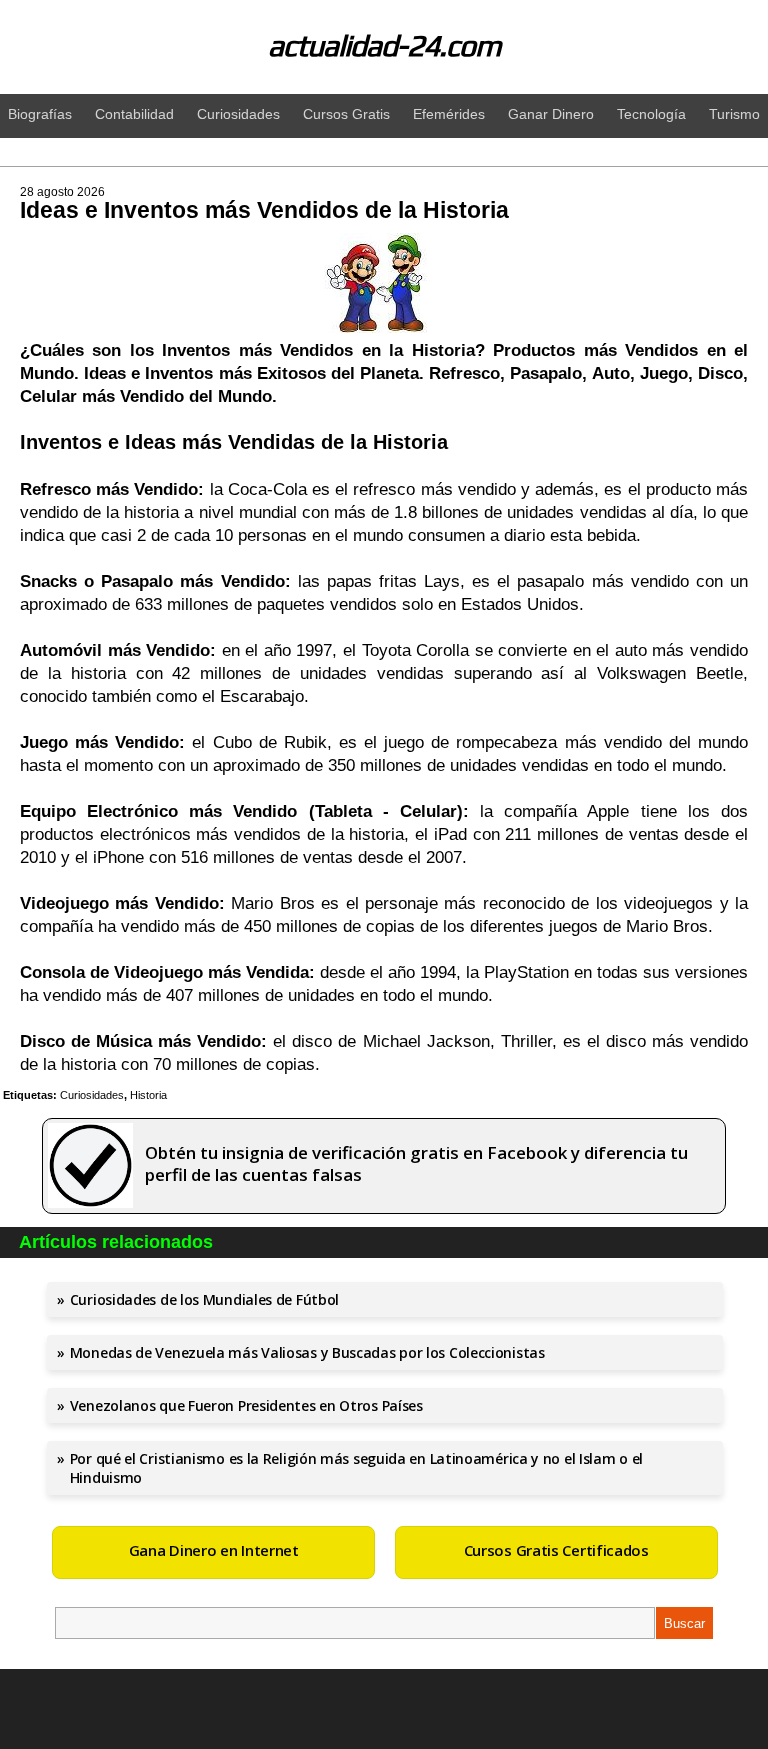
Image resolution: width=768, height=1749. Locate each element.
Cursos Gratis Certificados (556, 1550)
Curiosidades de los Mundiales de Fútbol (204, 1299)
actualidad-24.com (384, 45)
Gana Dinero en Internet (214, 1550)
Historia (148, 1095)
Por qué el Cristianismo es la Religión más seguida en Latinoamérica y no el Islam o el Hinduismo (356, 1468)
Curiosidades (92, 1095)
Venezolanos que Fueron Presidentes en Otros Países (246, 1405)
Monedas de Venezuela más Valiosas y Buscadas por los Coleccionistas (307, 1352)
